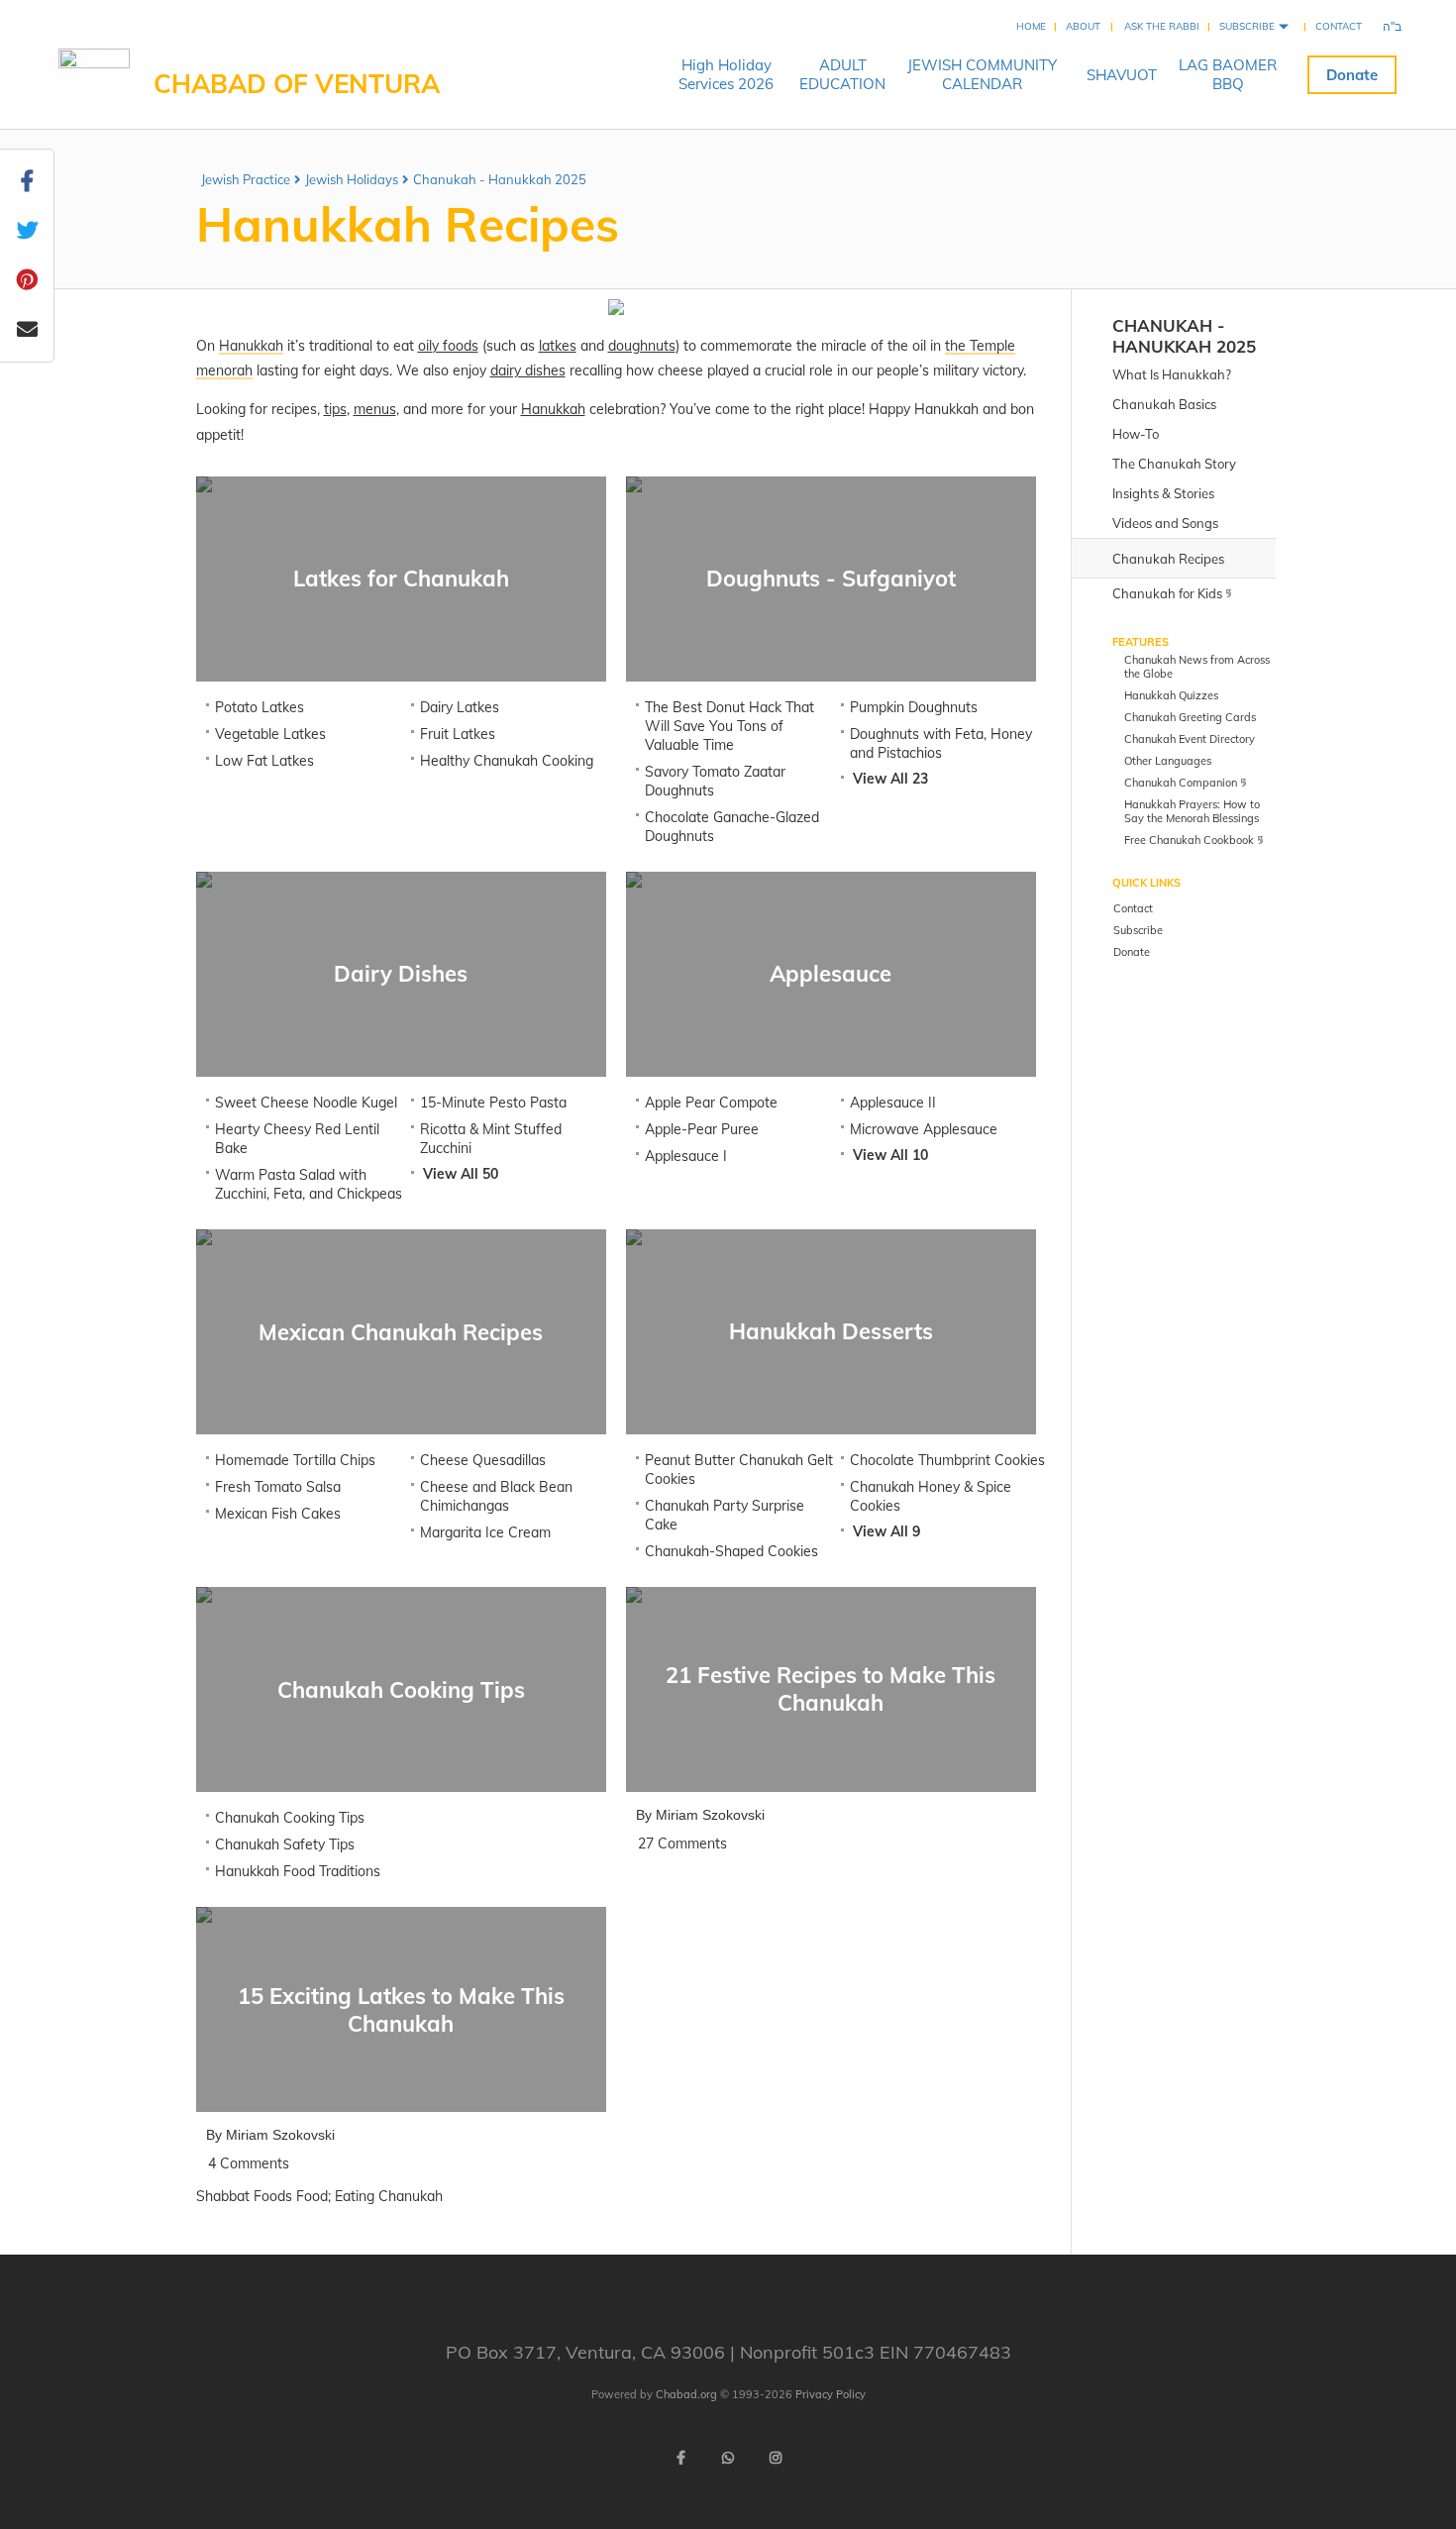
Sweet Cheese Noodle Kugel (306, 1103)
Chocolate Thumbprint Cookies (947, 1460)
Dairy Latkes (460, 707)
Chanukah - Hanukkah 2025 (500, 179)
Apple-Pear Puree (702, 1129)
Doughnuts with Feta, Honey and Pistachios (941, 743)
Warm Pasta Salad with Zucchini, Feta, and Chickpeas (309, 1184)
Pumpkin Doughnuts (914, 707)
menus (375, 409)
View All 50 (461, 1174)
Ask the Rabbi (1162, 26)
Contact (1339, 26)
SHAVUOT (1122, 75)
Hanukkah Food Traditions (298, 1871)
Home (1031, 26)
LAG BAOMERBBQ (1228, 74)
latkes (558, 346)
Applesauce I (686, 1156)
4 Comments (249, 2163)
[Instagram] (776, 2458)
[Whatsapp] (728, 2458)
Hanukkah (553, 409)
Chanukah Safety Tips (285, 1844)
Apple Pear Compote (711, 1103)
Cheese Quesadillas (483, 1460)
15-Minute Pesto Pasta (493, 1103)
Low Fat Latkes (264, 761)
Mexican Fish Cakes (278, 1514)
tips (335, 409)
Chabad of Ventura (297, 84)
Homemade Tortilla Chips (295, 1460)
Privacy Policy (831, 2394)
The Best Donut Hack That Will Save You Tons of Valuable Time (729, 726)
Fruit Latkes (458, 734)
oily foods (448, 346)
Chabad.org (686, 2394)
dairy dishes (528, 370)
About (1083, 26)
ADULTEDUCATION (842, 74)
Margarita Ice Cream (485, 1532)
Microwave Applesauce (924, 1129)
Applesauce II (893, 1103)
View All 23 (890, 779)
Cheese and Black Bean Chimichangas (496, 1496)
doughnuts (642, 346)
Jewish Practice (246, 179)
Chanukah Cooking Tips (290, 1818)
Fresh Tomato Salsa (278, 1487)
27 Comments (682, 1844)
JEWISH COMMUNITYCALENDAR (982, 74)
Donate (1352, 75)
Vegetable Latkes (270, 734)
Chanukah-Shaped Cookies (731, 1551)
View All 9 (886, 1531)
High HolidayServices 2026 (726, 74)
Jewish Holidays (352, 179)
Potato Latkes (260, 707)
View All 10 (890, 1155)
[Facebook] (680, 2458)
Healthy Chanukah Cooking (507, 761)
